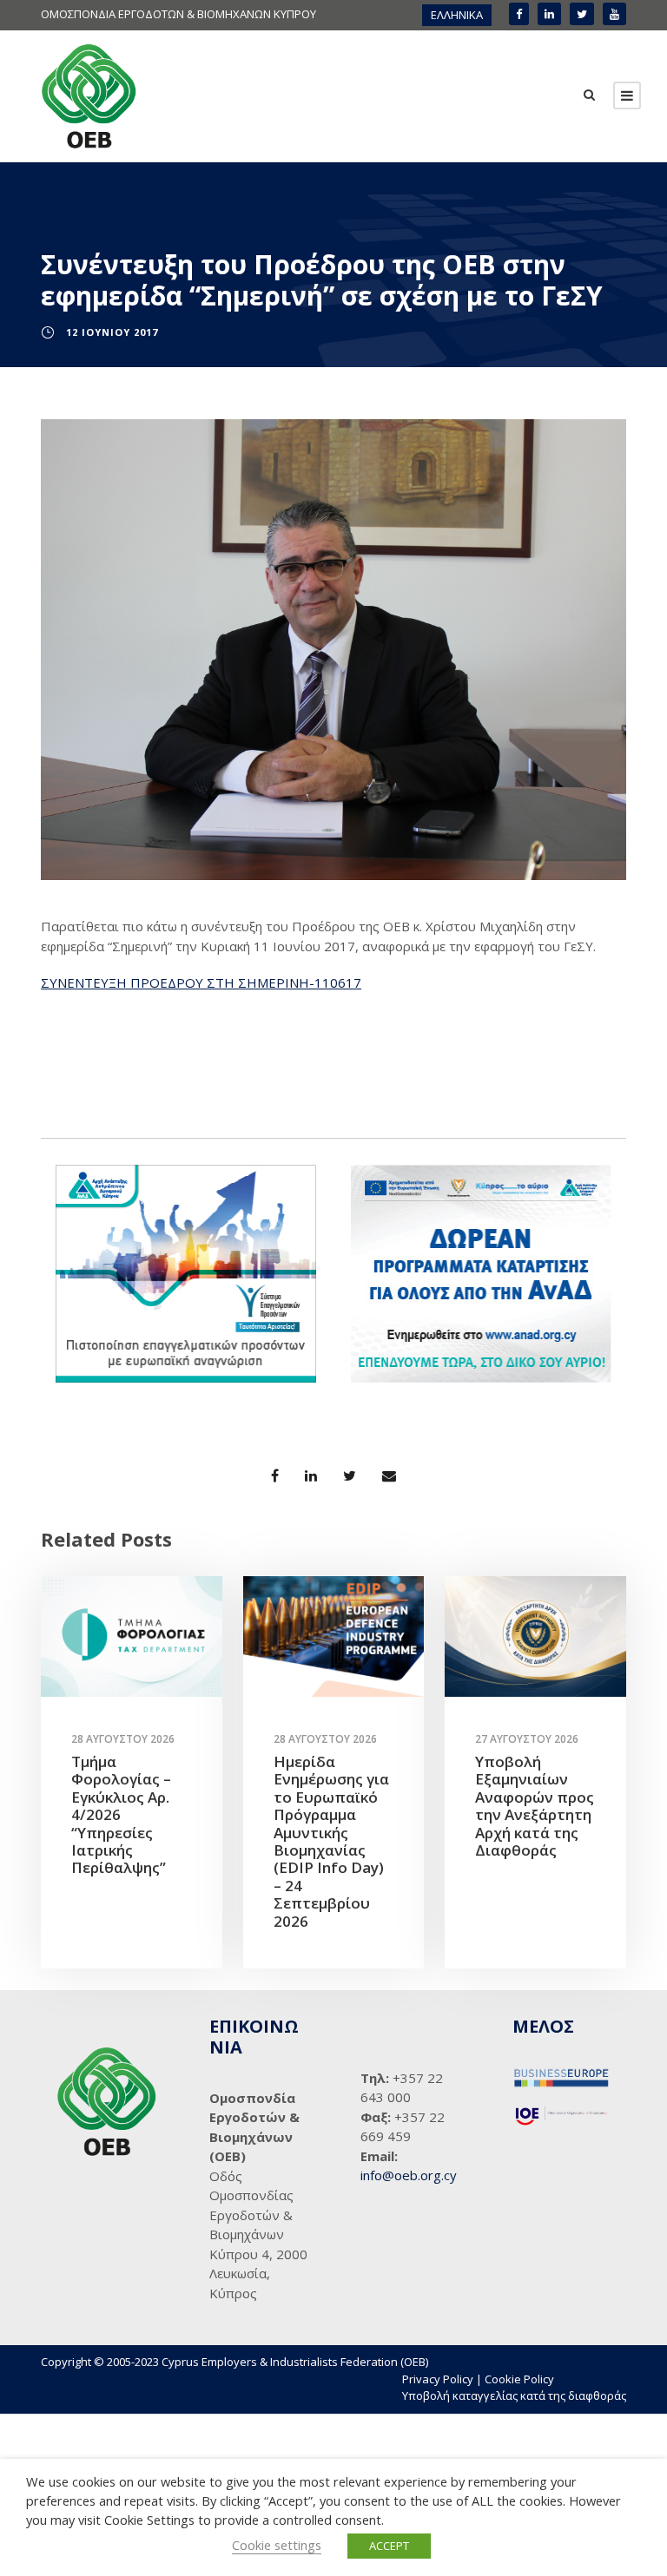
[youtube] (614, 14)
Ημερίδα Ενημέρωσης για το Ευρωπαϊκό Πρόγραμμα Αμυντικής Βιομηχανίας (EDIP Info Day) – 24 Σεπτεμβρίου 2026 (331, 1841)
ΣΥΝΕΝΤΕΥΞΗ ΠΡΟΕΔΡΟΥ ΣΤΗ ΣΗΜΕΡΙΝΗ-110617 (201, 982)
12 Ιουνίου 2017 (112, 332)
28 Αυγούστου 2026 (123, 1739)
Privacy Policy (438, 2379)
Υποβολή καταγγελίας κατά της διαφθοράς (514, 2395)
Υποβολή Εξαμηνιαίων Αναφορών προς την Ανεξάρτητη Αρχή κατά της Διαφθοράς (535, 1806)
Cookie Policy (519, 2379)
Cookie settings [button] (277, 2545)
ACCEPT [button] (389, 2546)
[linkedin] (549, 14)
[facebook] (519, 14)
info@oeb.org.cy (409, 2175)
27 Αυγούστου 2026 (527, 1739)
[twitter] (582, 14)
